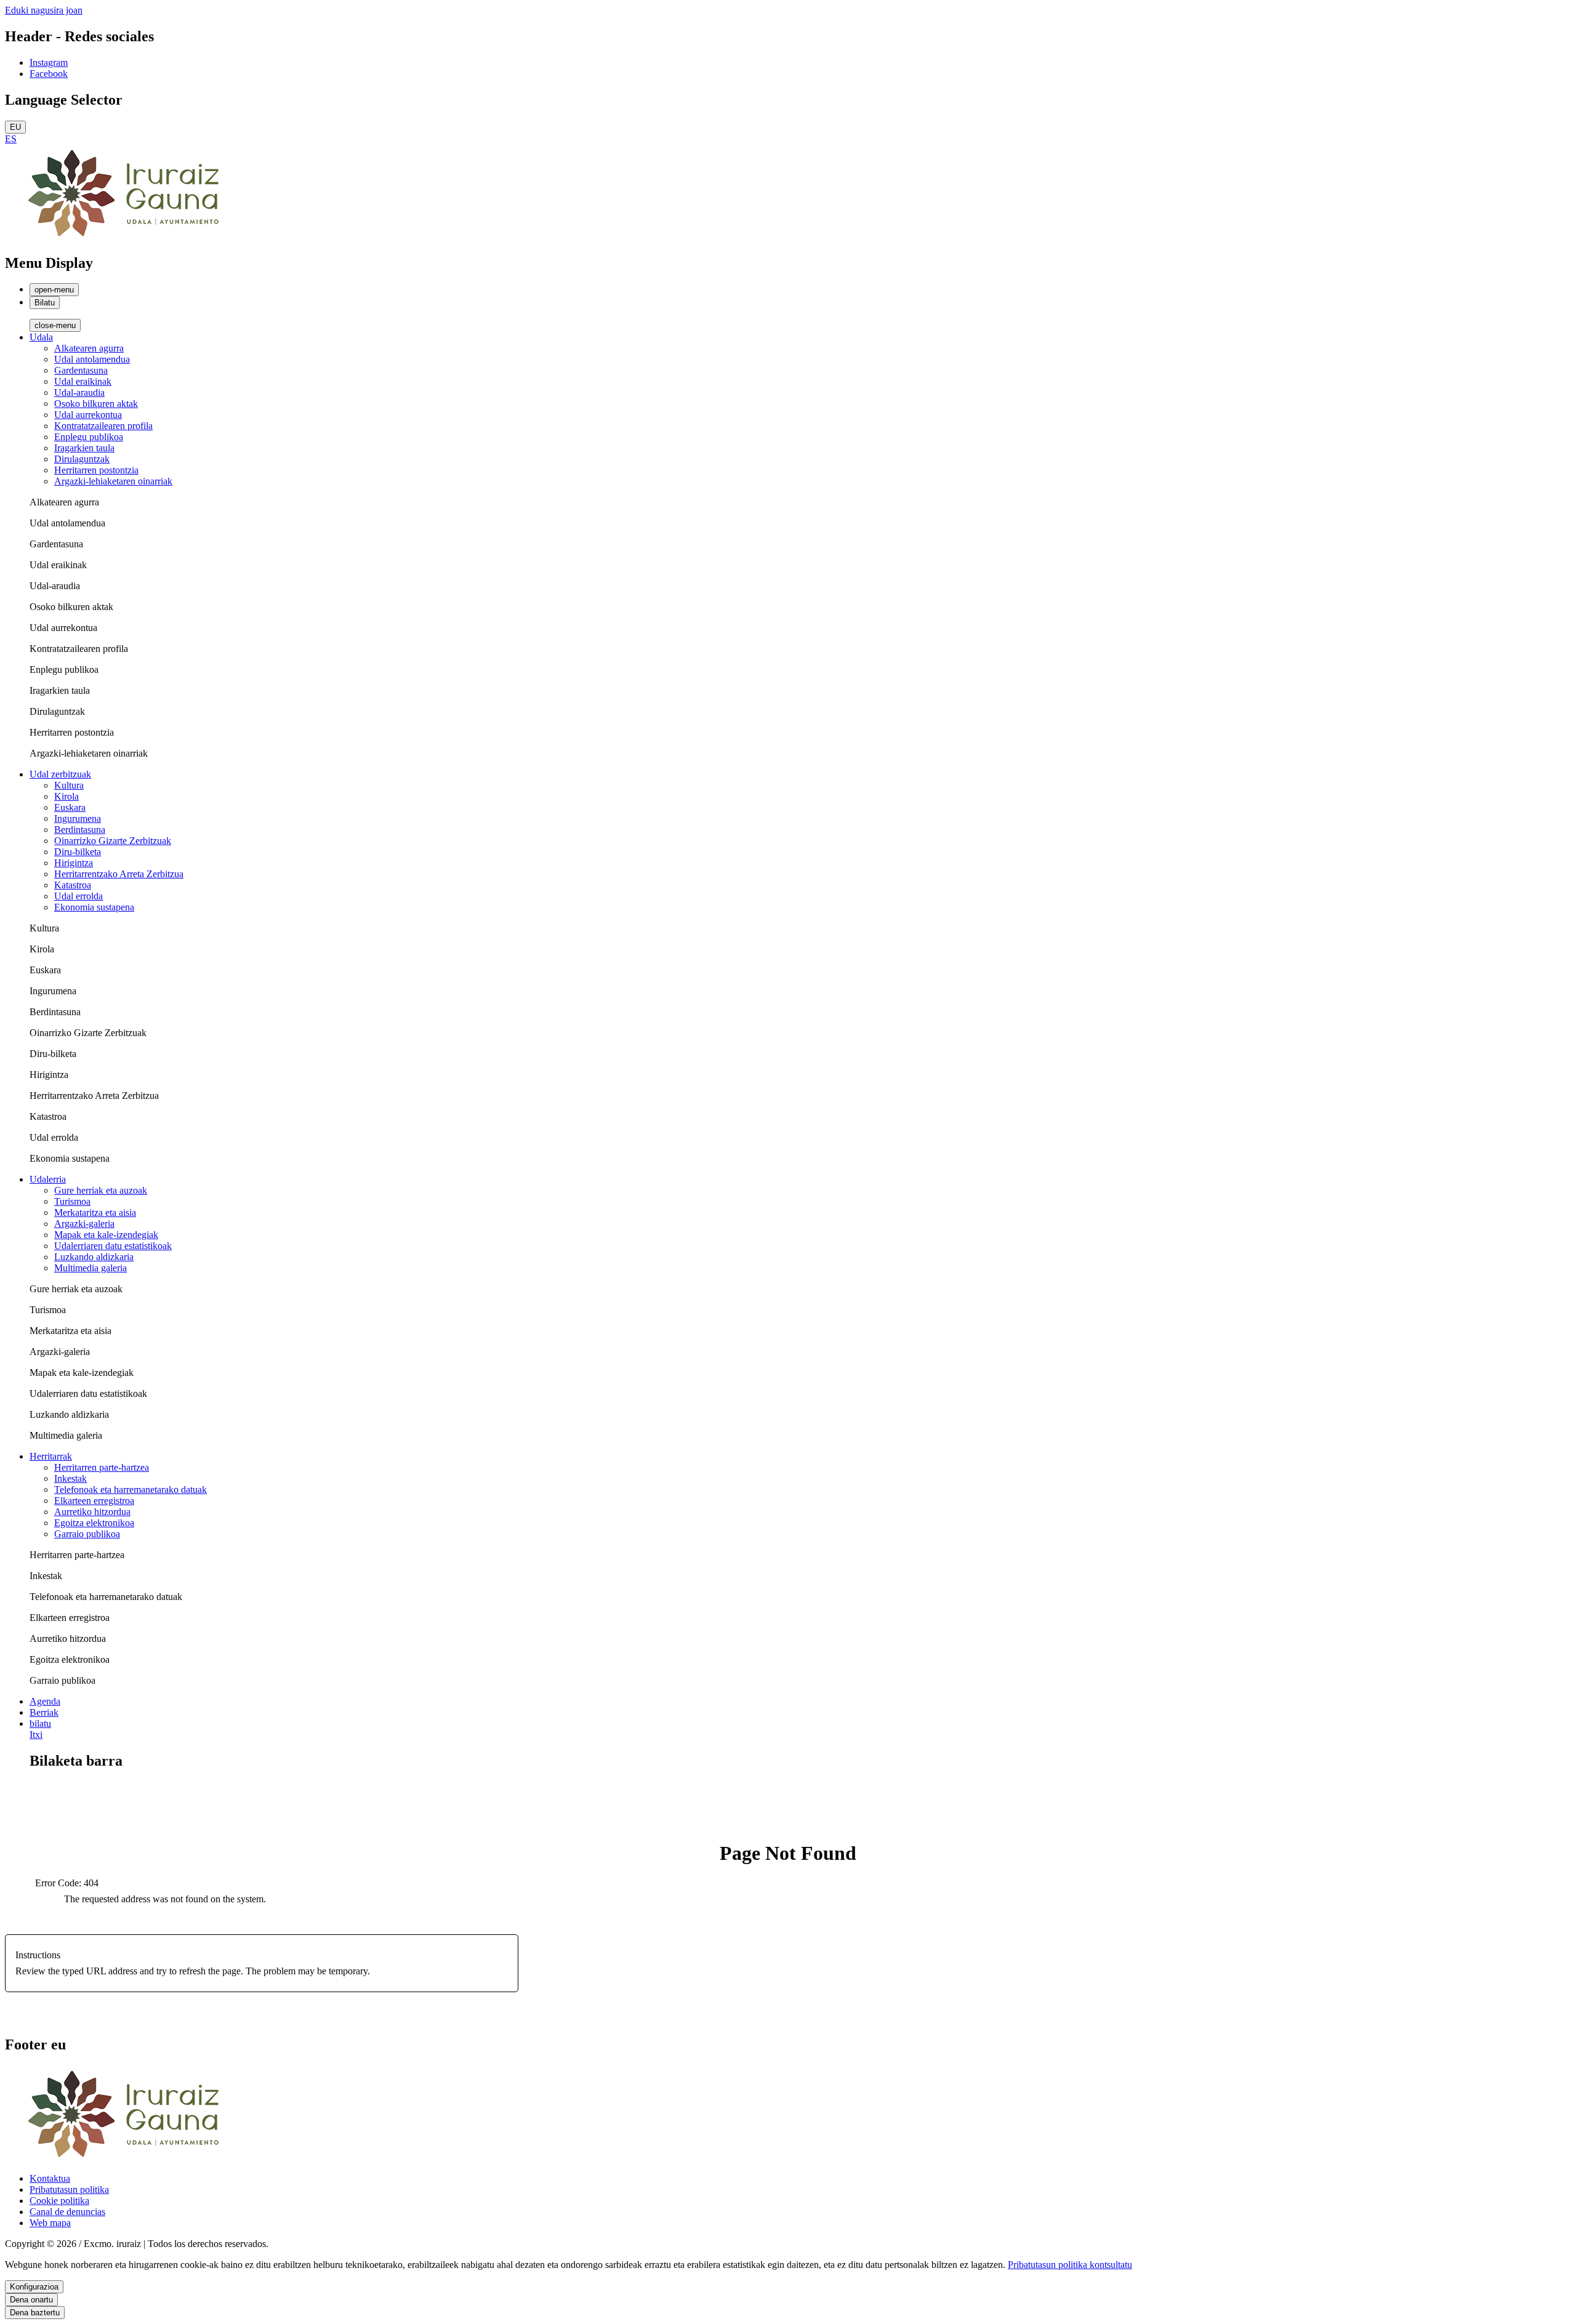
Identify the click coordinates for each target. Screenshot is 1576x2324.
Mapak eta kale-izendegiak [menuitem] (106, 1235)
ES (11, 139)
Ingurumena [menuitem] (78, 818)
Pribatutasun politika (69, 2189)
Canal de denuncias (67, 2212)
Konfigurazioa (34, 2287)
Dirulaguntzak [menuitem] (82, 459)
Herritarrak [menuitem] (51, 1456)
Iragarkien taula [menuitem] (84, 448)
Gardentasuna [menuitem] (81, 370)
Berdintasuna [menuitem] (80, 830)
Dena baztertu (35, 2313)
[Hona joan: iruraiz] (128, 237)
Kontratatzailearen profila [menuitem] (103, 426)
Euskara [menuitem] (70, 807)
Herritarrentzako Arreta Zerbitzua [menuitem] (119, 874)
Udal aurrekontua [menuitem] (88, 415)
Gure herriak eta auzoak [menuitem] (101, 1190)
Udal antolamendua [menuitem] (92, 359)
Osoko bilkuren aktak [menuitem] (96, 404)
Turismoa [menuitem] (72, 1201)
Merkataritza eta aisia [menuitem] (95, 1212)
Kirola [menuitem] (66, 796)
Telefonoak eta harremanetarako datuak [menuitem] (131, 1490)
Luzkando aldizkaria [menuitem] (94, 1257)
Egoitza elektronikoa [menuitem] (94, 1523)
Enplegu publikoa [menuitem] (89, 437)
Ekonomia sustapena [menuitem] (94, 907)
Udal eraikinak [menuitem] (83, 381)
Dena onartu (31, 2300)
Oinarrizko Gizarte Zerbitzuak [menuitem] (113, 841)
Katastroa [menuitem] (73, 885)
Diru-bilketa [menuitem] (78, 852)
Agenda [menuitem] (45, 1701)
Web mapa (50, 2223)
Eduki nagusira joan (44, 10)
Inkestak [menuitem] (70, 1478)
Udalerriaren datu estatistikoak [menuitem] (113, 1246)
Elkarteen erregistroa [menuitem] (94, 1501)
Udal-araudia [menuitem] (79, 392)
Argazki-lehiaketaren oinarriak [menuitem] (113, 481)
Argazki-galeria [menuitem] (84, 1224)
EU (15, 127)
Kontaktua (50, 2178)
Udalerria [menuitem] (48, 1179)
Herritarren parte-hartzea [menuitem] (102, 1467)
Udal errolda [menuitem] (78, 896)
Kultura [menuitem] (69, 785)
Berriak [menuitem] (44, 1712)
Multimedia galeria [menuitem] (90, 1268)
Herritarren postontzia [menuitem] (96, 470)
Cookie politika (59, 2201)
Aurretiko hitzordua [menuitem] (92, 1512)
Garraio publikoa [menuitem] (87, 1534)
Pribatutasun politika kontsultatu (1070, 2265)
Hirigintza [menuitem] (74, 863)
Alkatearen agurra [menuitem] (89, 348)
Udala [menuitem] (41, 337)
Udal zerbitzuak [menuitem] (60, 774)
